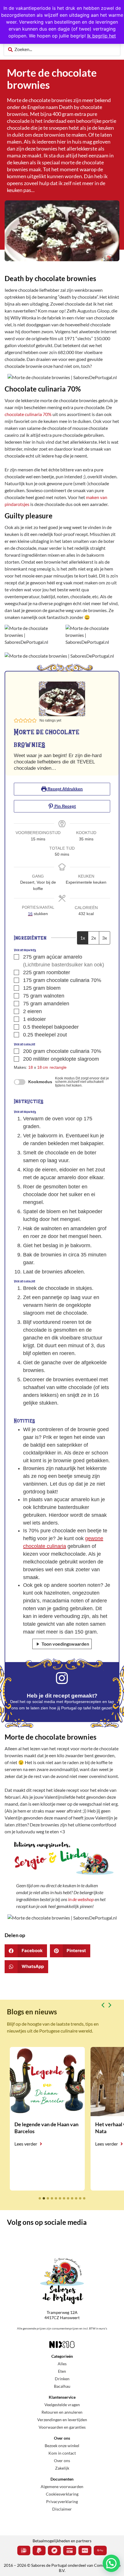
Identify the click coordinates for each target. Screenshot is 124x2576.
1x (83, 938)
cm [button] (45, 1067)
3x (105, 938)
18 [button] (31, 1067)
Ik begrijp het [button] (102, 36)
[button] (16, 721)
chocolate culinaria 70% (28, 414)
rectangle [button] (58, 1067)
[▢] (18, 957)
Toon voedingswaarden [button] (65, 1644)
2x (94, 938)
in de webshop (81, 1899)
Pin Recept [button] (65, 806)
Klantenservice (62, 2397)
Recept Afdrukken (65, 789)
